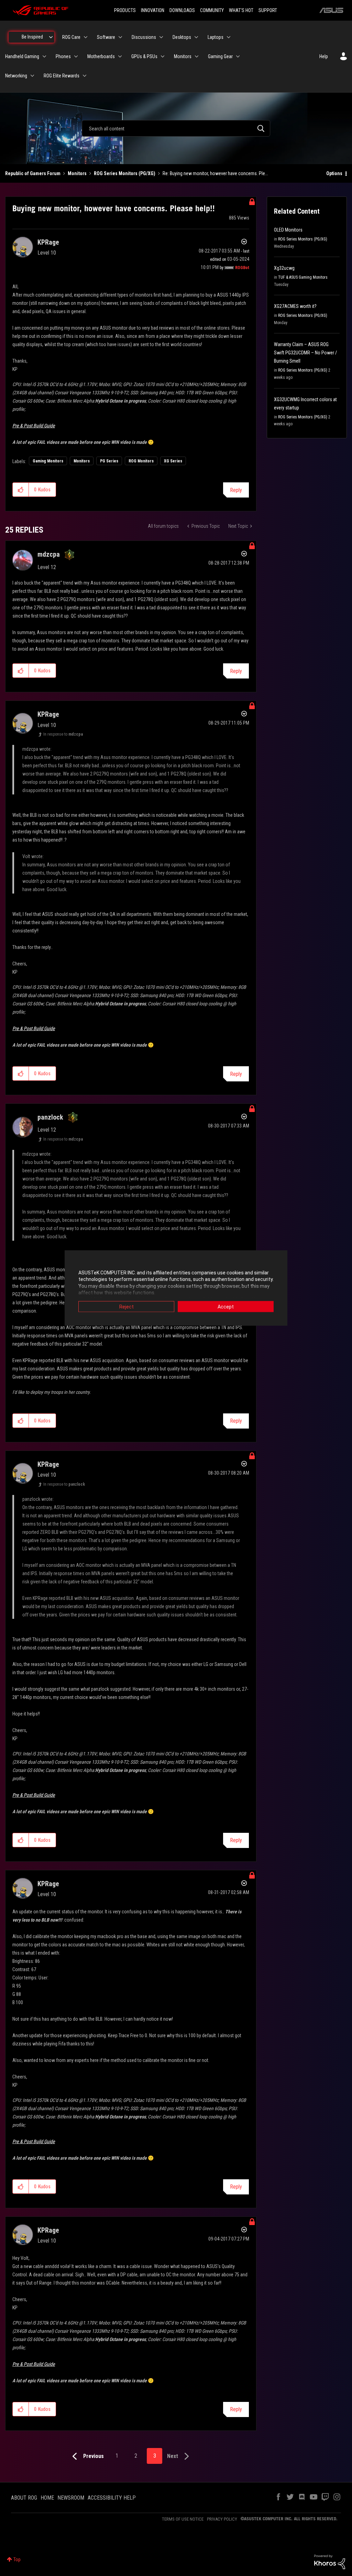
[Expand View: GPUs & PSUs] (163, 56)
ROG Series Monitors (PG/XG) (125, 173)
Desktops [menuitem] (182, 37)
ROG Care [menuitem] (71, 37)
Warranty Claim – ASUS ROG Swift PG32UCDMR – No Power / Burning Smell (305, 353)
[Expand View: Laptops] (229, 37)
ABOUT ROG (24, 2498)
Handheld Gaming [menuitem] (22, 56)
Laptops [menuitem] (216, 37)
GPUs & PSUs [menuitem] (144, 56)
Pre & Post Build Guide (34, 426)
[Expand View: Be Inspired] (51, 37)
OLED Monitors (288, 230)
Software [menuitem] (106, 37)
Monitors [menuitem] (183, 56)
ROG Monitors (141, 461)
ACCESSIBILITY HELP (112, 2498)
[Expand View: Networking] (32, 76)
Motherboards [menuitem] (101, 56)
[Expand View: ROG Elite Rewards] (85, 76)
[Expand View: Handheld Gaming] (44, 56)
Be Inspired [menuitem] (32, 37)
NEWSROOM (71, 2498)
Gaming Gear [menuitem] (220, 56)
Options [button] (334, 173)
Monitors (77, 173)
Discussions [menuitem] (144, 37)
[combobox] (176, 128)
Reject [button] (126, 1306)
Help (324, 56)
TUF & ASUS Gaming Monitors (303, 277)
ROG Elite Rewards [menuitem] (62, 76)
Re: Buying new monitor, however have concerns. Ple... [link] (215, 173)
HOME (47, 2498)
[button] (21, 490)
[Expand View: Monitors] (197, 56)
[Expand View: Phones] (76, 56)
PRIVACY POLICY (222, 2519)
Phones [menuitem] (63, 56)
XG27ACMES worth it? (295, 306)
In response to (63, 734)
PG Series (109, 461)
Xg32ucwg (284, 268)
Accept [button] (226, 1306)
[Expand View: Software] (120, 37)
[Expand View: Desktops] (196, 37)
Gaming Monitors (48, 461)
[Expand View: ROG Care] (86, 37)
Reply (236, 490)
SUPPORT (268, 10)
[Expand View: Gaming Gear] (238, 56)
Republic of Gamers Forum (33, 173)
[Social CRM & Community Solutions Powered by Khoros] (330, 2562)
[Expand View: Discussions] (161, 37)
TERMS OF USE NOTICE (183, 2519)
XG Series (173, 461)
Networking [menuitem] (16, 76)
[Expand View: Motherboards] (120, 56)
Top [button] (17, 2559)
